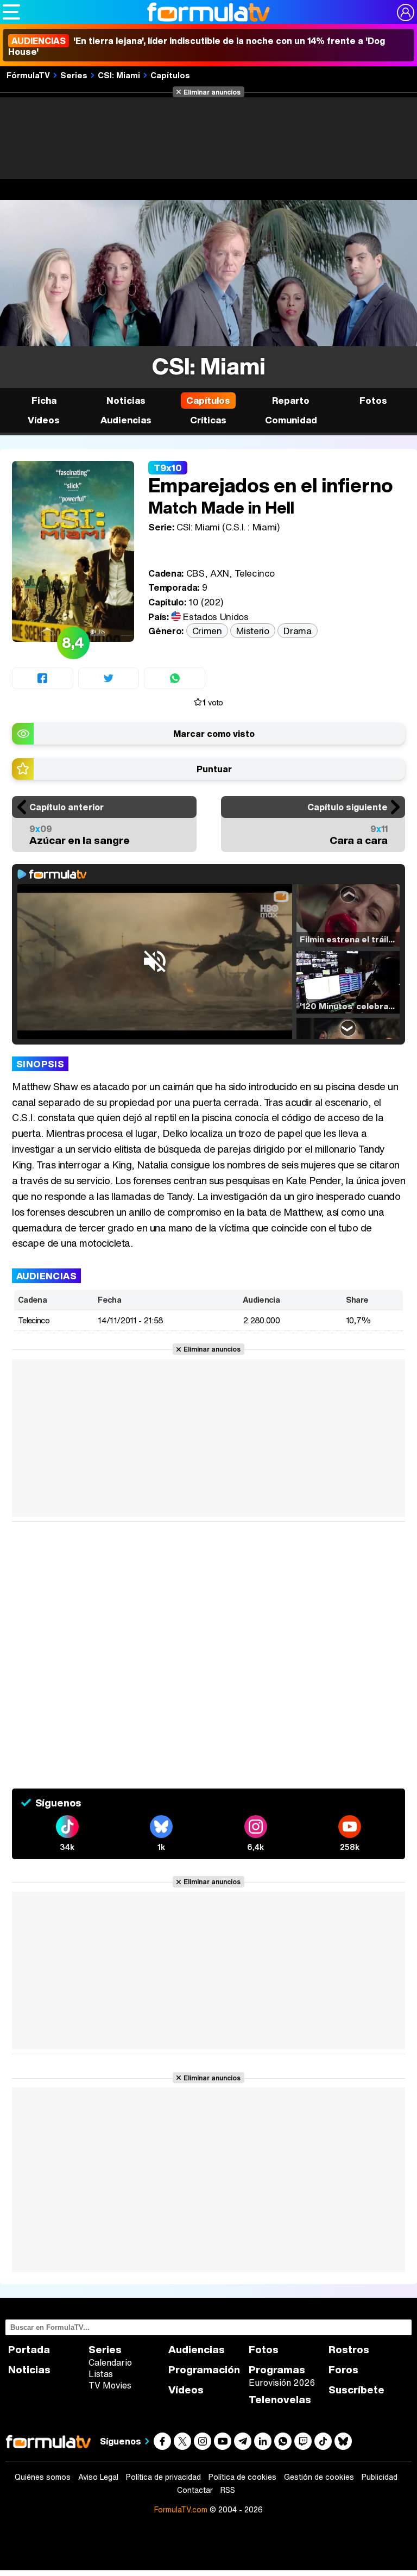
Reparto (291, 400)
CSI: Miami (119, 75)
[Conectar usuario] (406, 12)
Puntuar (214, 769)
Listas (101, 2374)
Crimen (207, 631)
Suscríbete (356, 2390)
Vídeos (44, 420)
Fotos (373, 400)
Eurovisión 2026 (282, 2383)
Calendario (110, 2362)
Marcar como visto (214, 734)
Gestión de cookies (319, 2477)
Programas (277, 2370)
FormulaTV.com (181, 2509)
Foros (343, 2370)
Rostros (349, 2350)
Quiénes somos (43, 2477)
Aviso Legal (98, 2477)
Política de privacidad (163, 2477)
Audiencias (197, 2350)
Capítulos (170, 75)
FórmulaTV (28, 75)
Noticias (126, 400)
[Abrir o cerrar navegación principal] (11, 12)
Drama (297, 631)
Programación (204, 2370)
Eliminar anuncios (212, 92)
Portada (29, 2350)
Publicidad (380, 2477)
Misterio (252, 631)
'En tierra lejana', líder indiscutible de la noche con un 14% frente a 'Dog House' (197, 46)
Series (74, 75)
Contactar (195, 2490)
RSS (228, 2490)
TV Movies (110, 2385)
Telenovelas (280, 2400)
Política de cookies (242, 2477)
